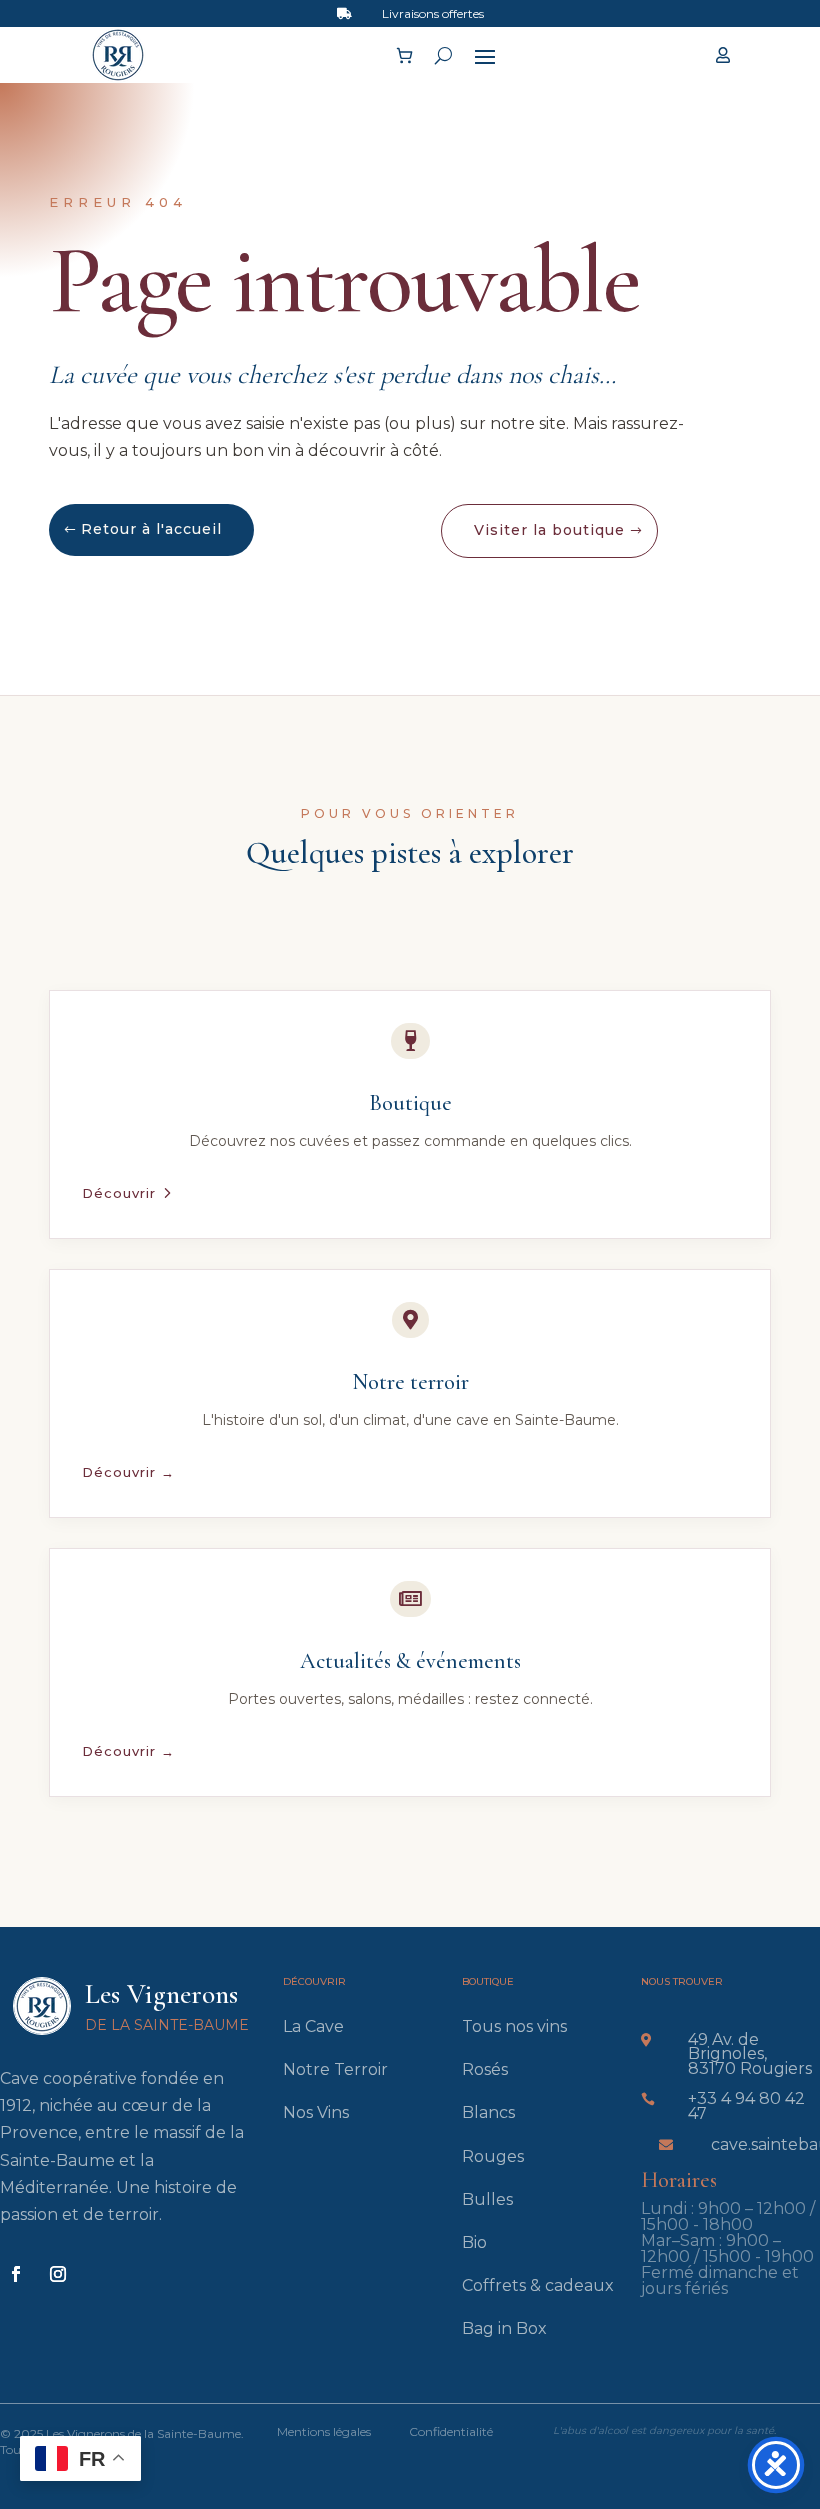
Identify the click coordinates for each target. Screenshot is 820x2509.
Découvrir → (128, 1472)
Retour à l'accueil (151, 529)
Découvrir (119, 1193)
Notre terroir (410, 1382)
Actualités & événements (410, 1661)
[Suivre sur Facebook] (16, 2274)
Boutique (410, 1103)
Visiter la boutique (549, 530)
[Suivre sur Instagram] (58, 2274)
